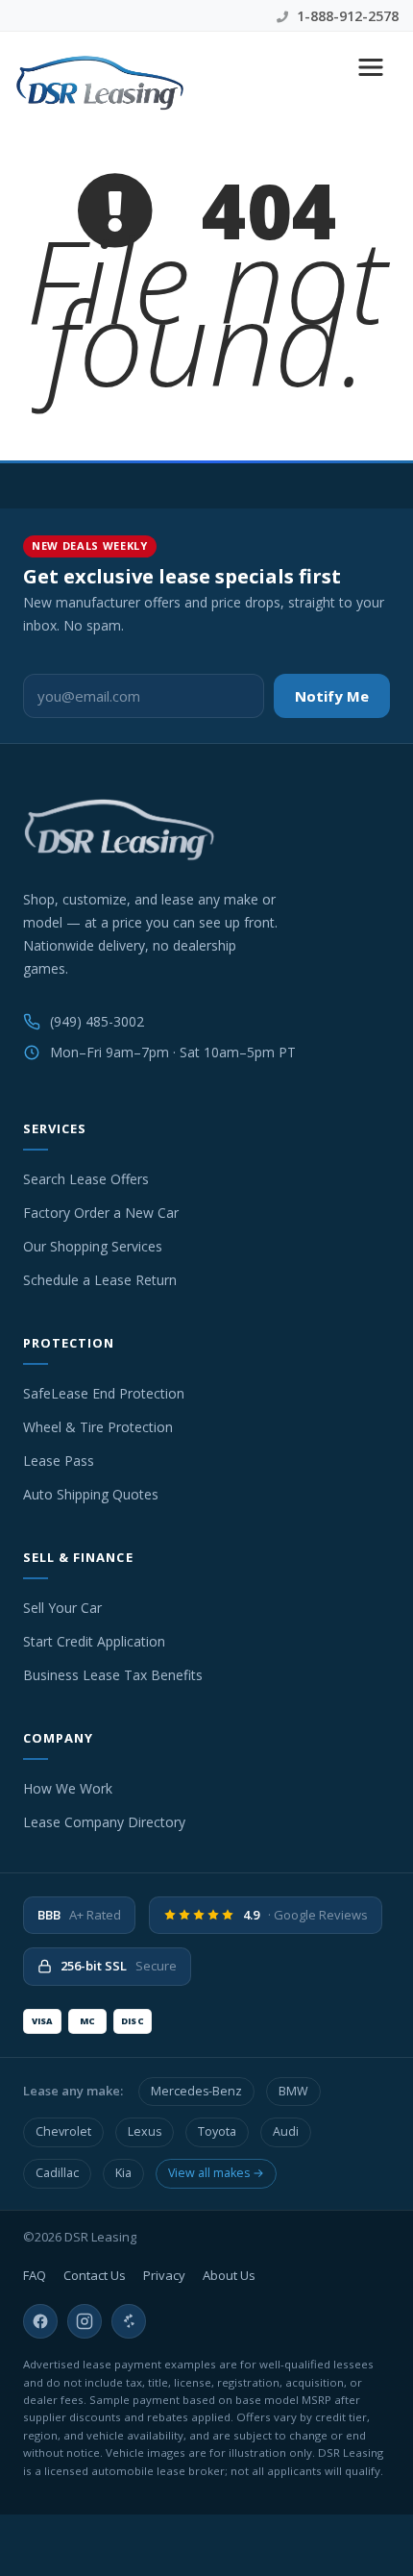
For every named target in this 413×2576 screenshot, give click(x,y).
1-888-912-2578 (346, 16)
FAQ (35, 2275)
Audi (286, 2131)
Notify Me (332, 696)
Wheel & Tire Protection (98, 1427)
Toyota (217, 2131)
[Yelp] (129, 2321)
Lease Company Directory (104, 1822)
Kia (123, 2173)
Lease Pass (59, 1461)
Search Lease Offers (86, 1179)
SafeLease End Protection (104, 1393)
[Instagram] (85, 2321)
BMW (293, 2091)
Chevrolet (63, 2131)
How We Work (68, 1788)
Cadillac (57, 2173)
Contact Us (95, 2275)
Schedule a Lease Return (100, 1280)
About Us (229, 2275)
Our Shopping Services (93, 1246)
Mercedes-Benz (196, 2091)
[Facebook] (40, 2321)
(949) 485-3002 (97, 1021)
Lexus (145, 2131)
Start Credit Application (94, 1641)
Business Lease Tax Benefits (113, 1675)
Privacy (164, 2275)
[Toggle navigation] (371, 67)
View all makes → (216, 2173)
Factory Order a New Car (101, 1213)
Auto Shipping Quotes (91, 1494)
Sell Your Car (62, 1608)
